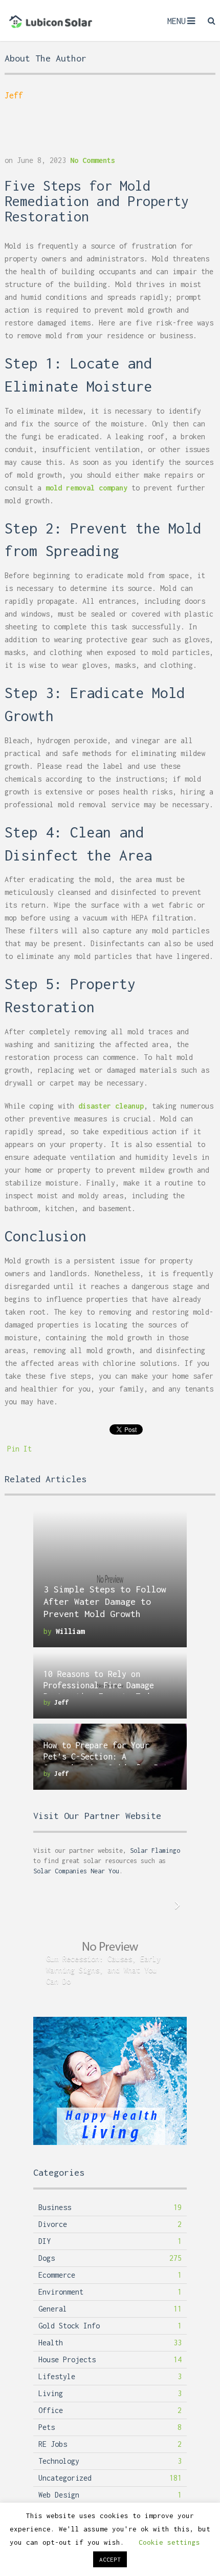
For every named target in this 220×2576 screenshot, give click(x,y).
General (53, 2309)
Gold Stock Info (69, 2326)
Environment (61, 2292)
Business (55, 2207)
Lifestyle (57, 2376)
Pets (47, 2427)
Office (51, 2410)
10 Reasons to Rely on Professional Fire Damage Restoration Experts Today (101, 1685)
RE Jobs (53, 2444)
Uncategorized (65, 2478)
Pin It (19, 1449)
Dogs (47, 2258)
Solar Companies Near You (76, 1871)
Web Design (59, 2495)
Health (51, 2343)
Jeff (14, 95)
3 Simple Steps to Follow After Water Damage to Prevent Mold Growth (105, 1601)
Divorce (53, 2224)
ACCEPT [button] (110, 2559)
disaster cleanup (111, 1106)
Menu (177, 21)
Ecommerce (57, 2275)
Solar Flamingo (155, 1851)
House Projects (67, 2359)
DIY (45, 2241)
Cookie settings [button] (169, 2542)
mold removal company (86, 488)
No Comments (93, 160)
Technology (59, 2461)
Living (51, 2393)
